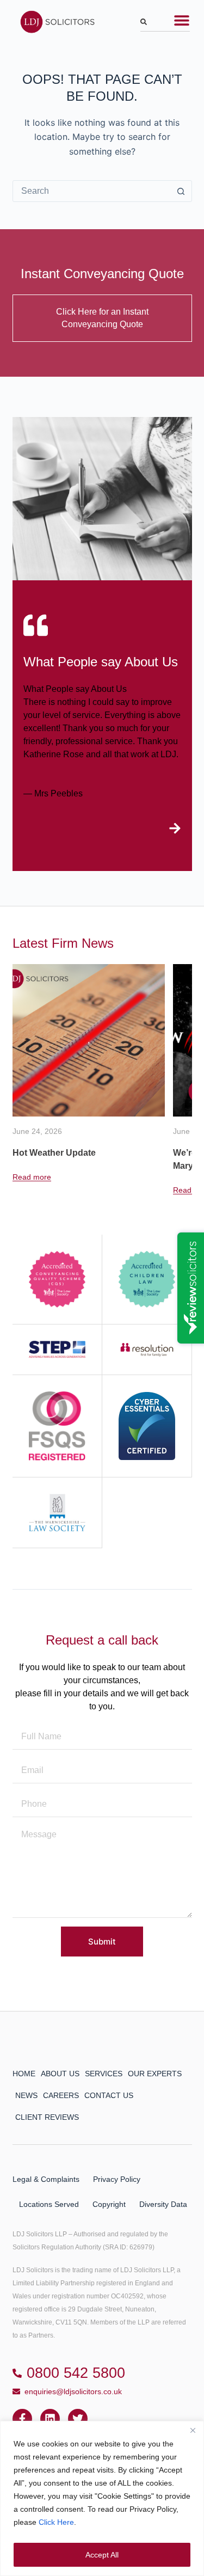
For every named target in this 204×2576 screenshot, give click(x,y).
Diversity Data (163, 2204)
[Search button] (181, 191)
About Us (60, 2074)
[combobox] (165, 24)
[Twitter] (78, 2419)
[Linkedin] (50, 2419)
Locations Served (49, 2204)
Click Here (56, 2522)
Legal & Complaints (46, 2179)
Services (104, 2074)
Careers (61, 2095)
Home (24, 2074)
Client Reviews (47, 2117)
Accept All (102, 2555)
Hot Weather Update (54, 1153)
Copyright (109, 2204)
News (26, 2095)
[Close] (193, 2430)
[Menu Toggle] (182, 20)
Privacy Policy (117, 2179)
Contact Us (109, 2095)
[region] (102, 2498)
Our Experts (155, 2074)
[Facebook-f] (22, 2419)
